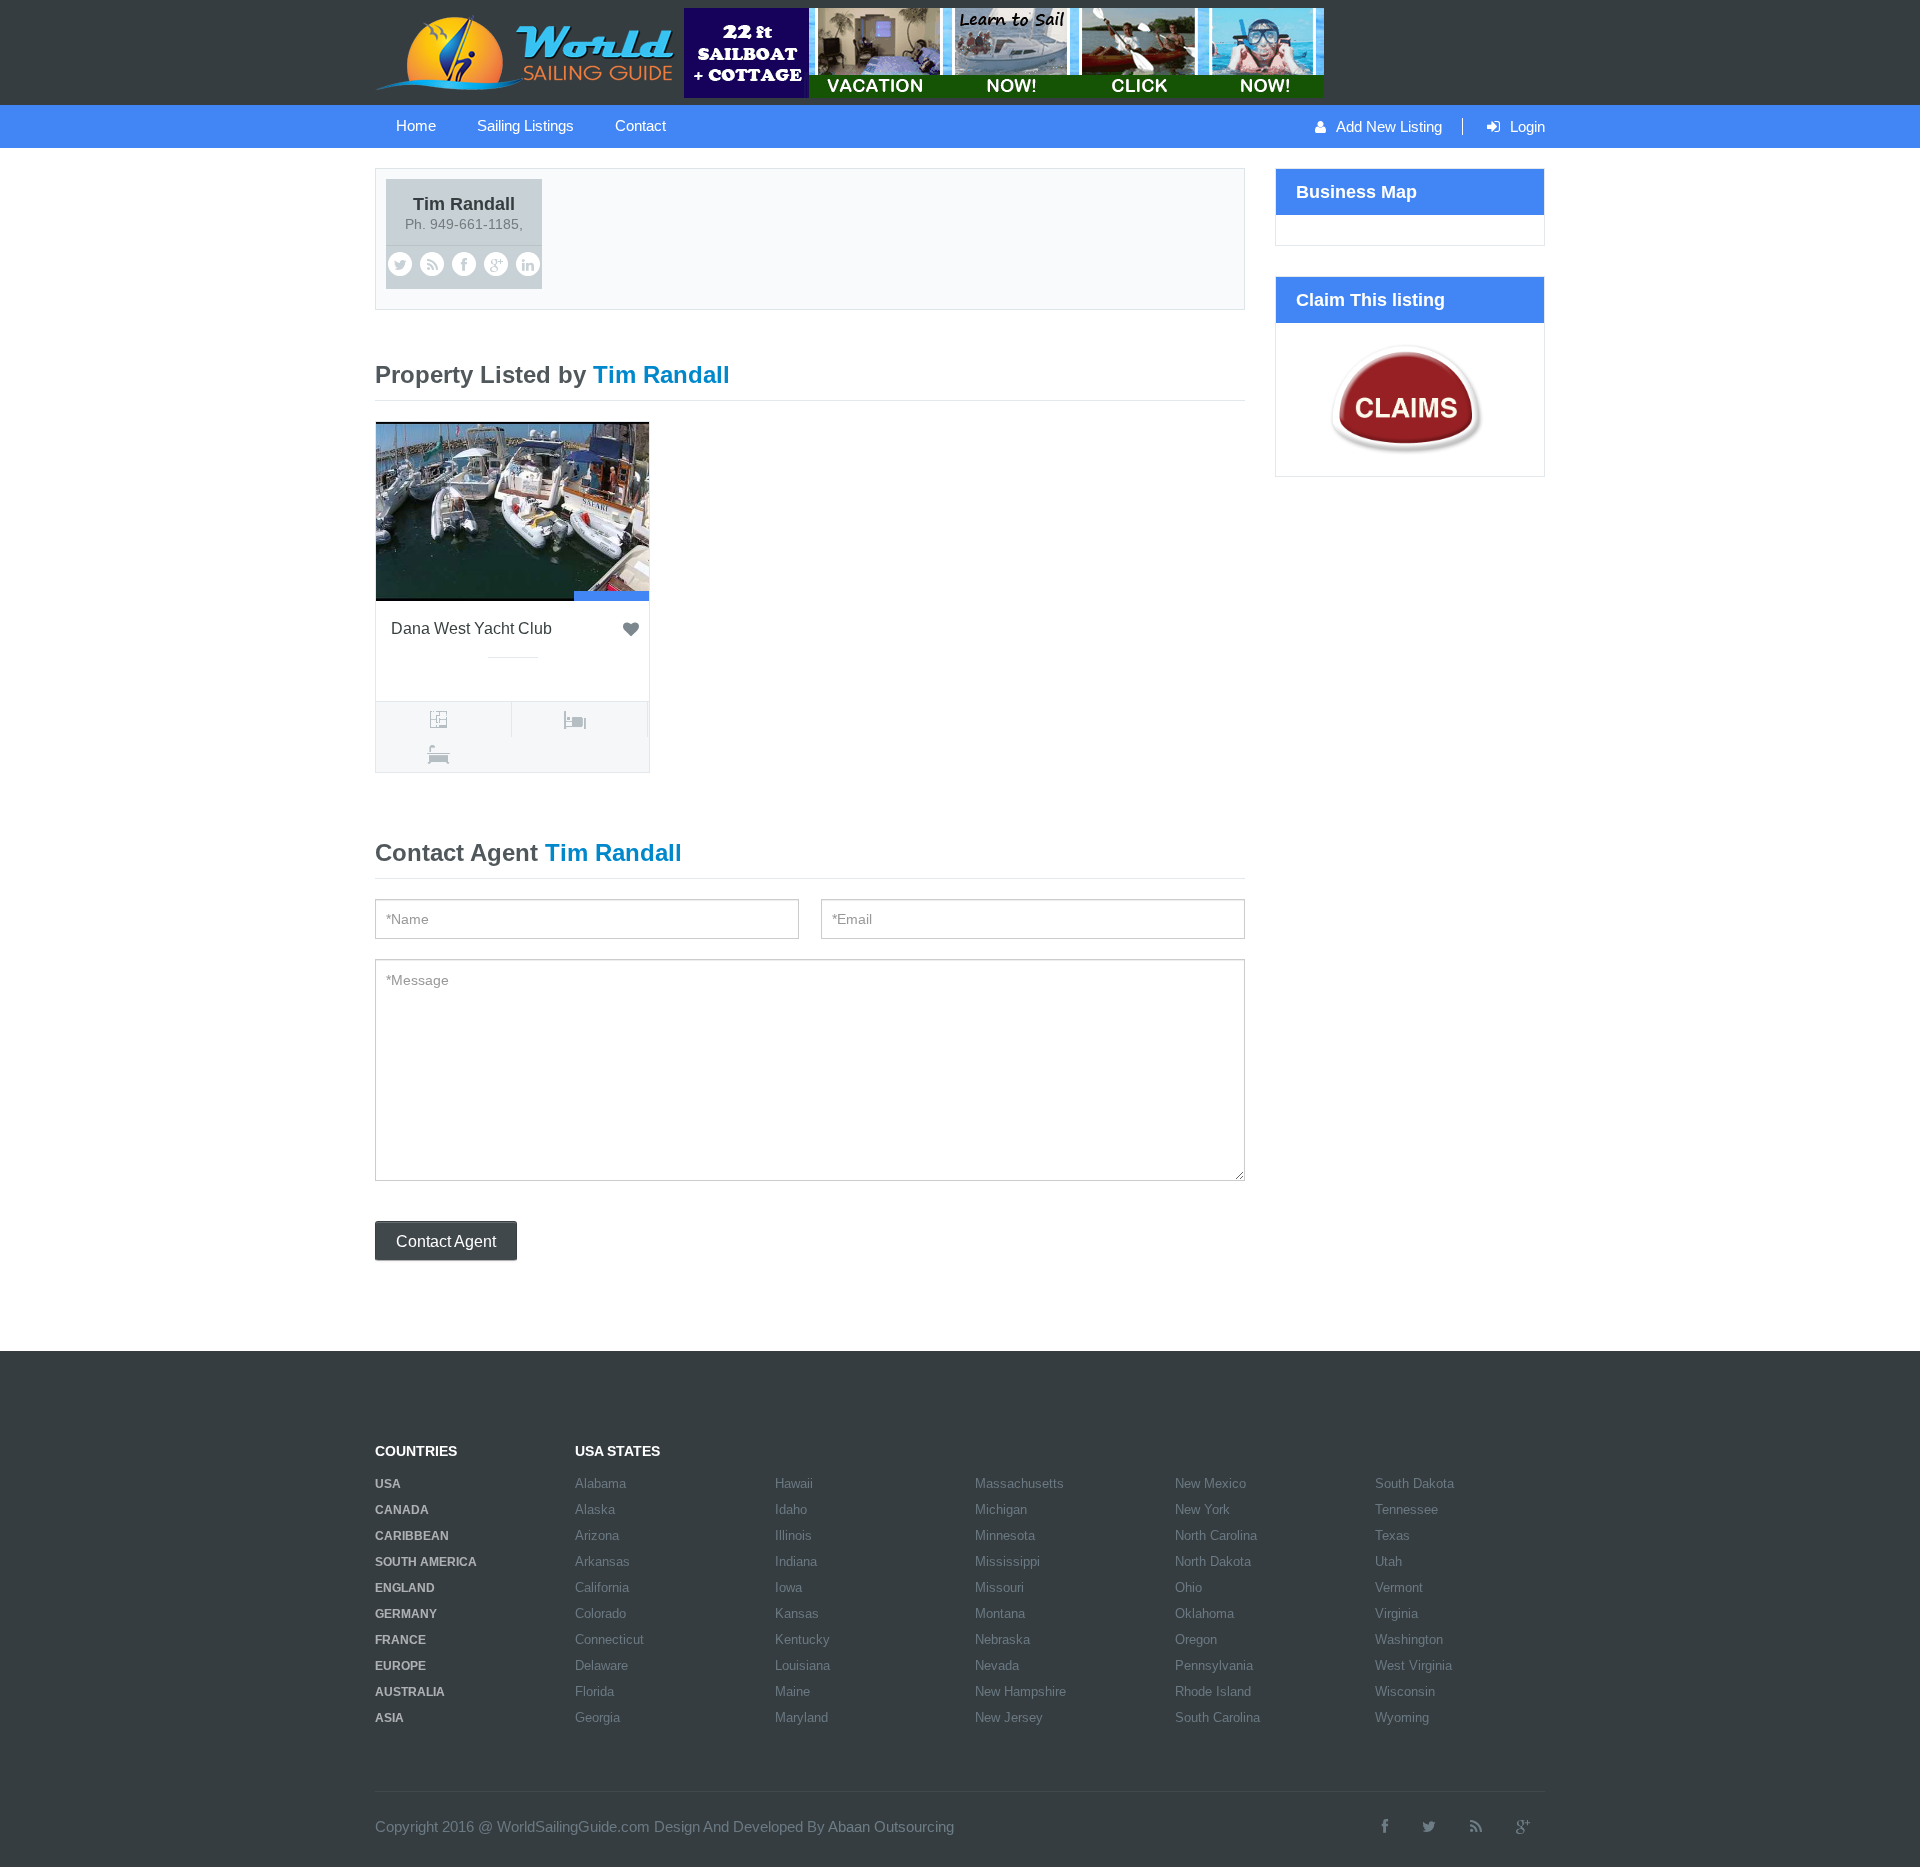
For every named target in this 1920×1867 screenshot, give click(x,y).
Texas (1392, 1535)
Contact (640, 125)
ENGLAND (405, 1588)
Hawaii (794, 1483)
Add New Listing (1389, 126)
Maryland (801, 1717)
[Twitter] (1429, 1826)
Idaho (791, 1509)
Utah (1388, 1561)
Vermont (1399, 1587)
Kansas (797, 1613)
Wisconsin (1405, 1691)
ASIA (389, 1718)
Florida (594, 1691)
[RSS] (1476, 1826)
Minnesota (1005, 1535)
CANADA (402, 1510)
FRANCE (400, 1640)
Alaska (595, 1509)
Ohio (1188, 1587)
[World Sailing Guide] (527, 51)
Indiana (796, 1561)
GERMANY (406, 1614)
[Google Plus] (1523, 1826)
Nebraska (1002, 1639)
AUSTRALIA (410, 1692)
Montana (1000, 1613)
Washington (1409, 1639)
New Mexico (1210, 1483)
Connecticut (609, 1639)
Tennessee (1406, 1509)
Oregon (1196, 1639)
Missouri (999, 1587)
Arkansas (602, 1561)
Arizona (597, 1535)
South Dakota (1414, 1483)
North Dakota (1213, 1561)
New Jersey (1009, 1717)
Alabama (600, 1483)
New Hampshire (1020, 1691)
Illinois (793, 1535)
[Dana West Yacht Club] (512, 510)
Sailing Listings (525, 125)
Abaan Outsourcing (891, 1826)
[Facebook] (1385, 1826)
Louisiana (802, 1665)
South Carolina (1217, 1717)
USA (388, 1484)
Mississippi (1007, 1561)
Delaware (601, 1665)
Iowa (788, 1587)
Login (1527, 126)
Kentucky (802, 1639)
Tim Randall (464, 204)
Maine (792, 1691)
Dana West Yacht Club (471, 628)
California (602, 1587)
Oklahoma (1204, 1613)
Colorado (600, 1613)
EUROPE (400, 1666)
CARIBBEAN (412, 1536)
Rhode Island (1213, 1691)
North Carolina (1216, 1535)
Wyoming (1402, 1717)
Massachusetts (1019, 1483)
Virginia (1396, 1613)
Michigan (1001, 1509)
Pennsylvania (1214, 1665)
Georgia (597, 1717)
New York (1202, 1509)
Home (416, 125)
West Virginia (1413, 1665)
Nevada (997, 1665)
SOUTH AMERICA (426, 1562)
